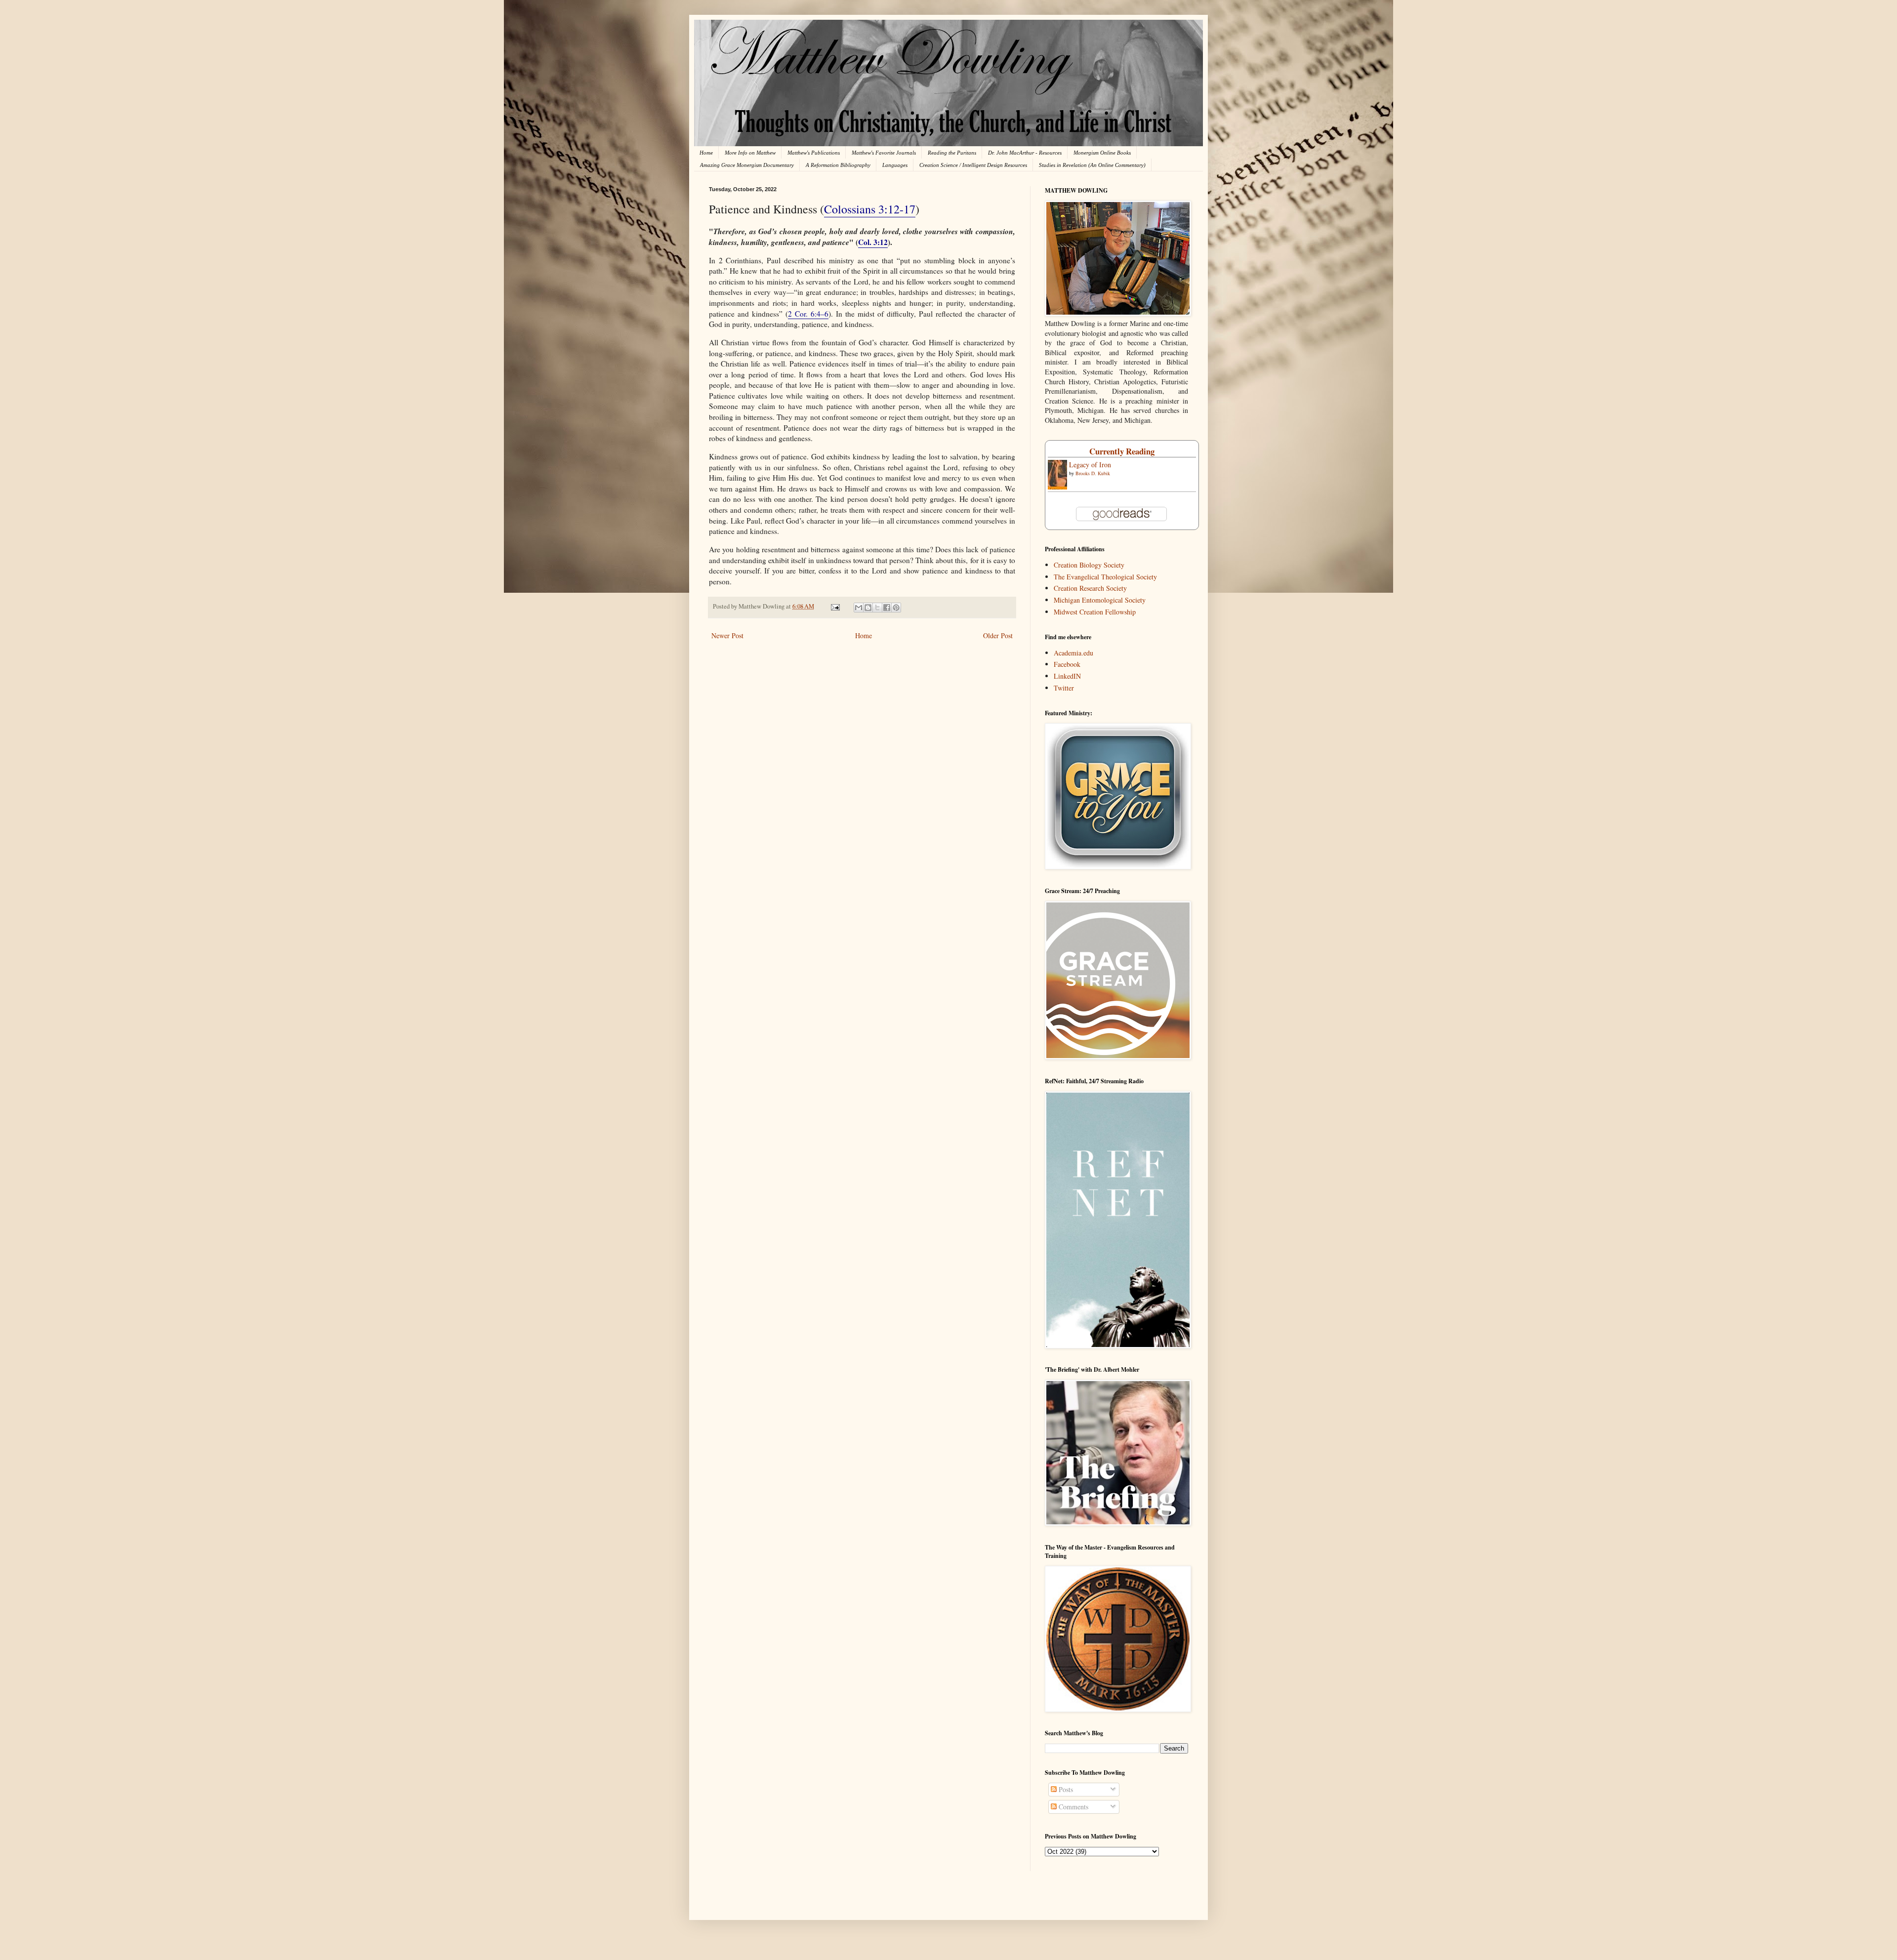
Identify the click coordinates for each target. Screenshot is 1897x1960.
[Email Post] (835, 606)
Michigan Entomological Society (1100, 600)
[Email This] (859, 608)
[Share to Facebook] (887, 608)
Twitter (1064, 688)
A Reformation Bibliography (838, 165)
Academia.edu (1073, 653)
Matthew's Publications (814, 153)
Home (706, 153)
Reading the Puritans (952, 153)
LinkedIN (1067, 676)
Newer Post (727, 635)
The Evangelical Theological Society (1105, 577)
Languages (895, 165)
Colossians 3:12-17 (870, 209)
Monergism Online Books (1102, 153)
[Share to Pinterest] (896, 608)
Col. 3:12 (873, 242)
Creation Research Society (1090, 588)
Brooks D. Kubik (1093, 473)
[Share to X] (877, 608)
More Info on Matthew (750, 153)
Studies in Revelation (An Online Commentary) (1092, 165)
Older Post (998, 635)
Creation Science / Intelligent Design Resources (973, 165)
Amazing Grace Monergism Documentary (747, 165)
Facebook (1067, 664)
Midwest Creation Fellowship (1095, 612)
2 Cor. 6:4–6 (808, 314)
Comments (1072, 1807)
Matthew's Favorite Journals (884, 153)
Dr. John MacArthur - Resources (1025, 153)
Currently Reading (1122, 451)
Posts (1065, 1789)
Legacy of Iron (1090, 465)
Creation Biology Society (1089, 565)
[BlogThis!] (868, 608)
